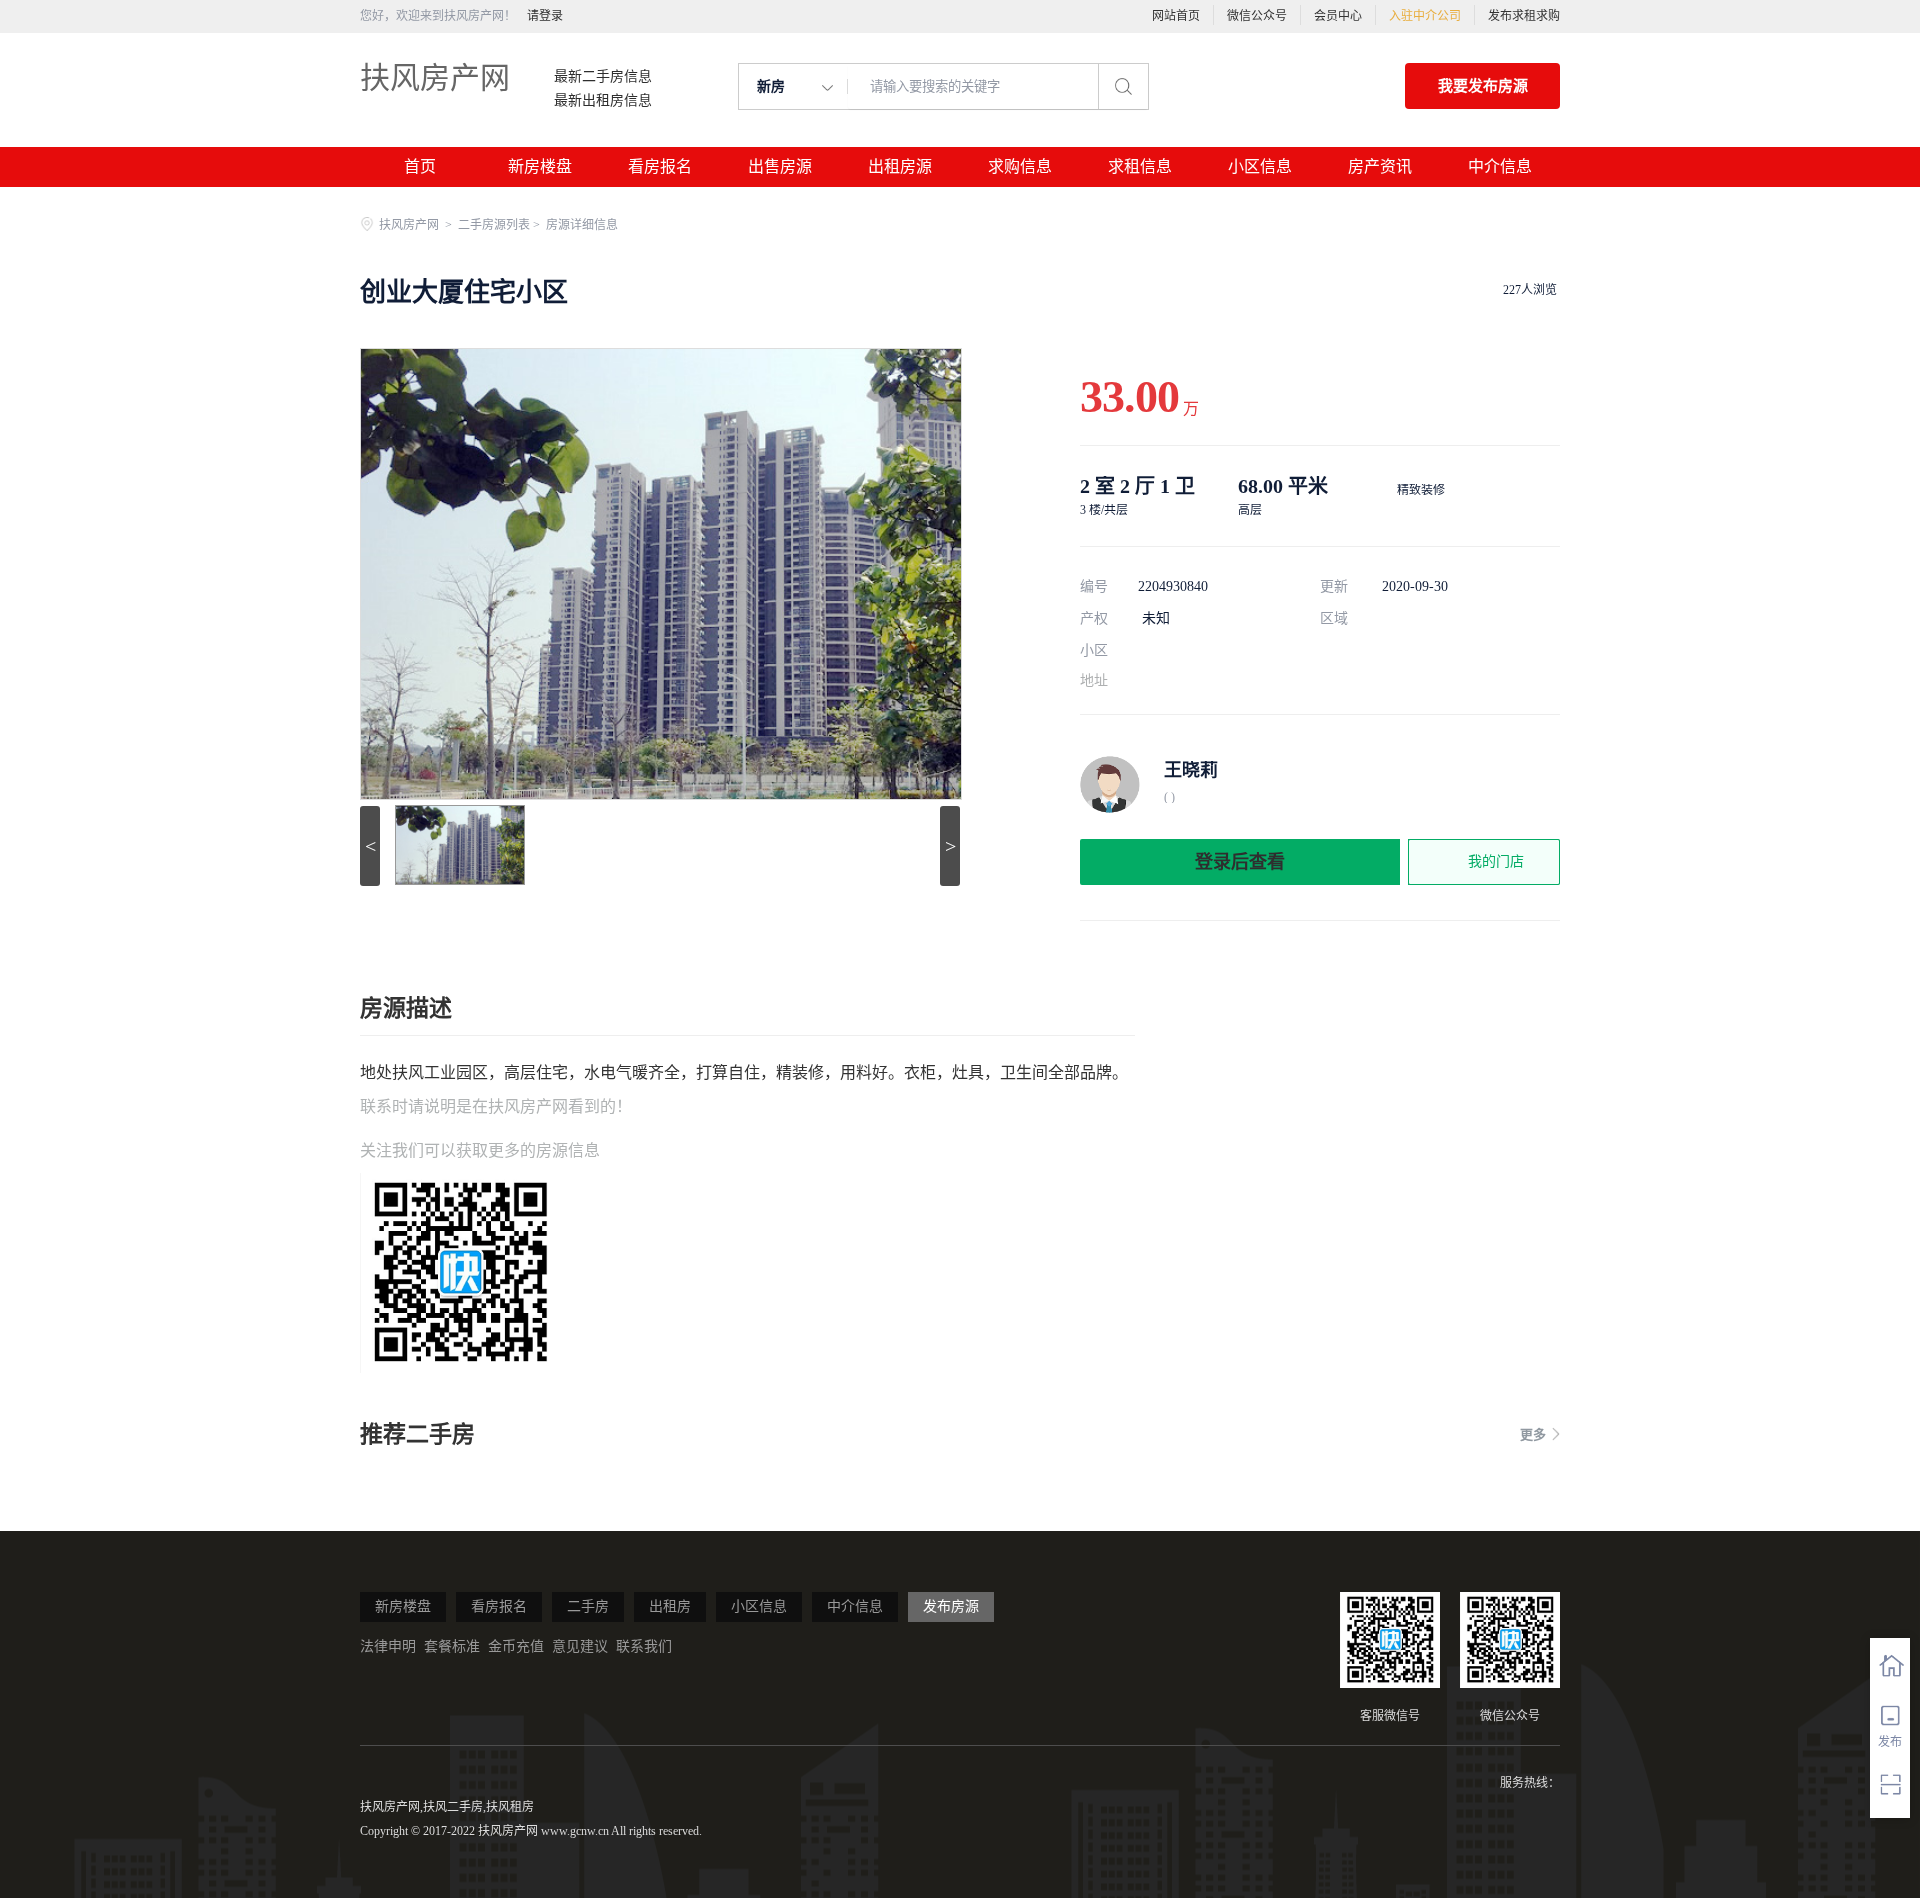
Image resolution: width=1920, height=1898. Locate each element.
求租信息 (1140, 166)
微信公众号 (1257, 16)
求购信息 (1020, 166)
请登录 (545, 16)
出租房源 (900, 166)
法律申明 (388, 1646)
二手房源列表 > (500, 225)
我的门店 (1496, 861)
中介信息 (1500, 166)
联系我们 (644, 1646)
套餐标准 (452, 1646)
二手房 (588, 1606)
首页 (420, 166)
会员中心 (1338, 16)
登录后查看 (1240, 862)
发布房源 (951, 1606)
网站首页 (1176, 16)
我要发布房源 (1483, 86)
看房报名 (660, 166)
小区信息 (1260, 166)
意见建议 (580, 1646)
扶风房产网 (435, 77)
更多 (1533, 1434)
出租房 (670, 1606)
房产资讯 (1380, 166)
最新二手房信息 (603, 77)
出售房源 (780, 166)
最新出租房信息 (603, 101)
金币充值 (516, 1646)
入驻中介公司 (1425, 16)
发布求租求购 (1524, 16)
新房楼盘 (540, 166)
